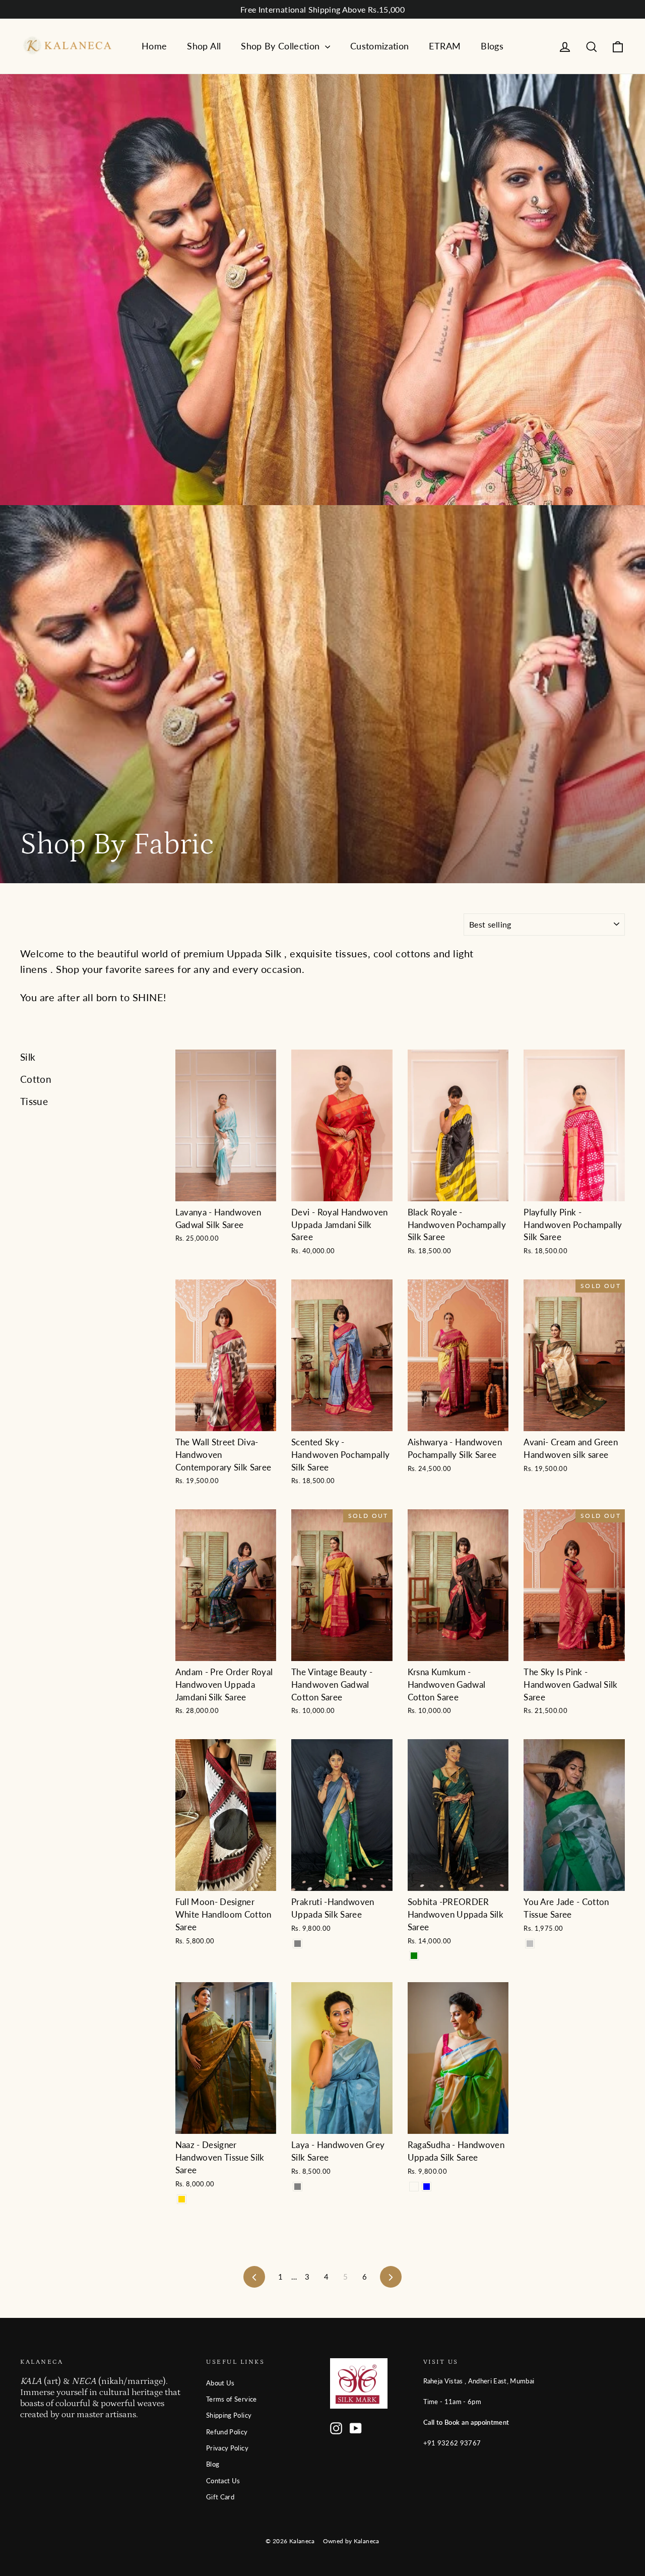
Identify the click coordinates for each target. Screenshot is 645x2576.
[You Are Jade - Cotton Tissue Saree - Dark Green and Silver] (530, 1944)
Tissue (34, 1101)
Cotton (36, 1079)
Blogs (492, 46)
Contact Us (223, 2481)
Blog (213, 2464)
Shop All (204, 46)
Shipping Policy (229, 2415)
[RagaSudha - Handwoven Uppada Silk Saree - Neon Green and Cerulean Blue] (427, 2187)
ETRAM (445, 46)
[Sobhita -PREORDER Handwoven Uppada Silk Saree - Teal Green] (414, 1956)
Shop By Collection (282, 46)
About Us (220, 2383)
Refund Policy (227, 2432)
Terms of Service (232, 2399)
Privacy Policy (227, 2448)
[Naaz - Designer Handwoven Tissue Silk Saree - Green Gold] (182, 2199)
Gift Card (220, 2497)
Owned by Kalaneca (351, 2541)
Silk (28, 1057)
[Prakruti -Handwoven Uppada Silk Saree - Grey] (298, 1944)
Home (154, 46)
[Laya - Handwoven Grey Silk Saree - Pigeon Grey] (298, 2187)
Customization (380, 46)
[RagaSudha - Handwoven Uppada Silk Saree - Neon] (414, 2187)
